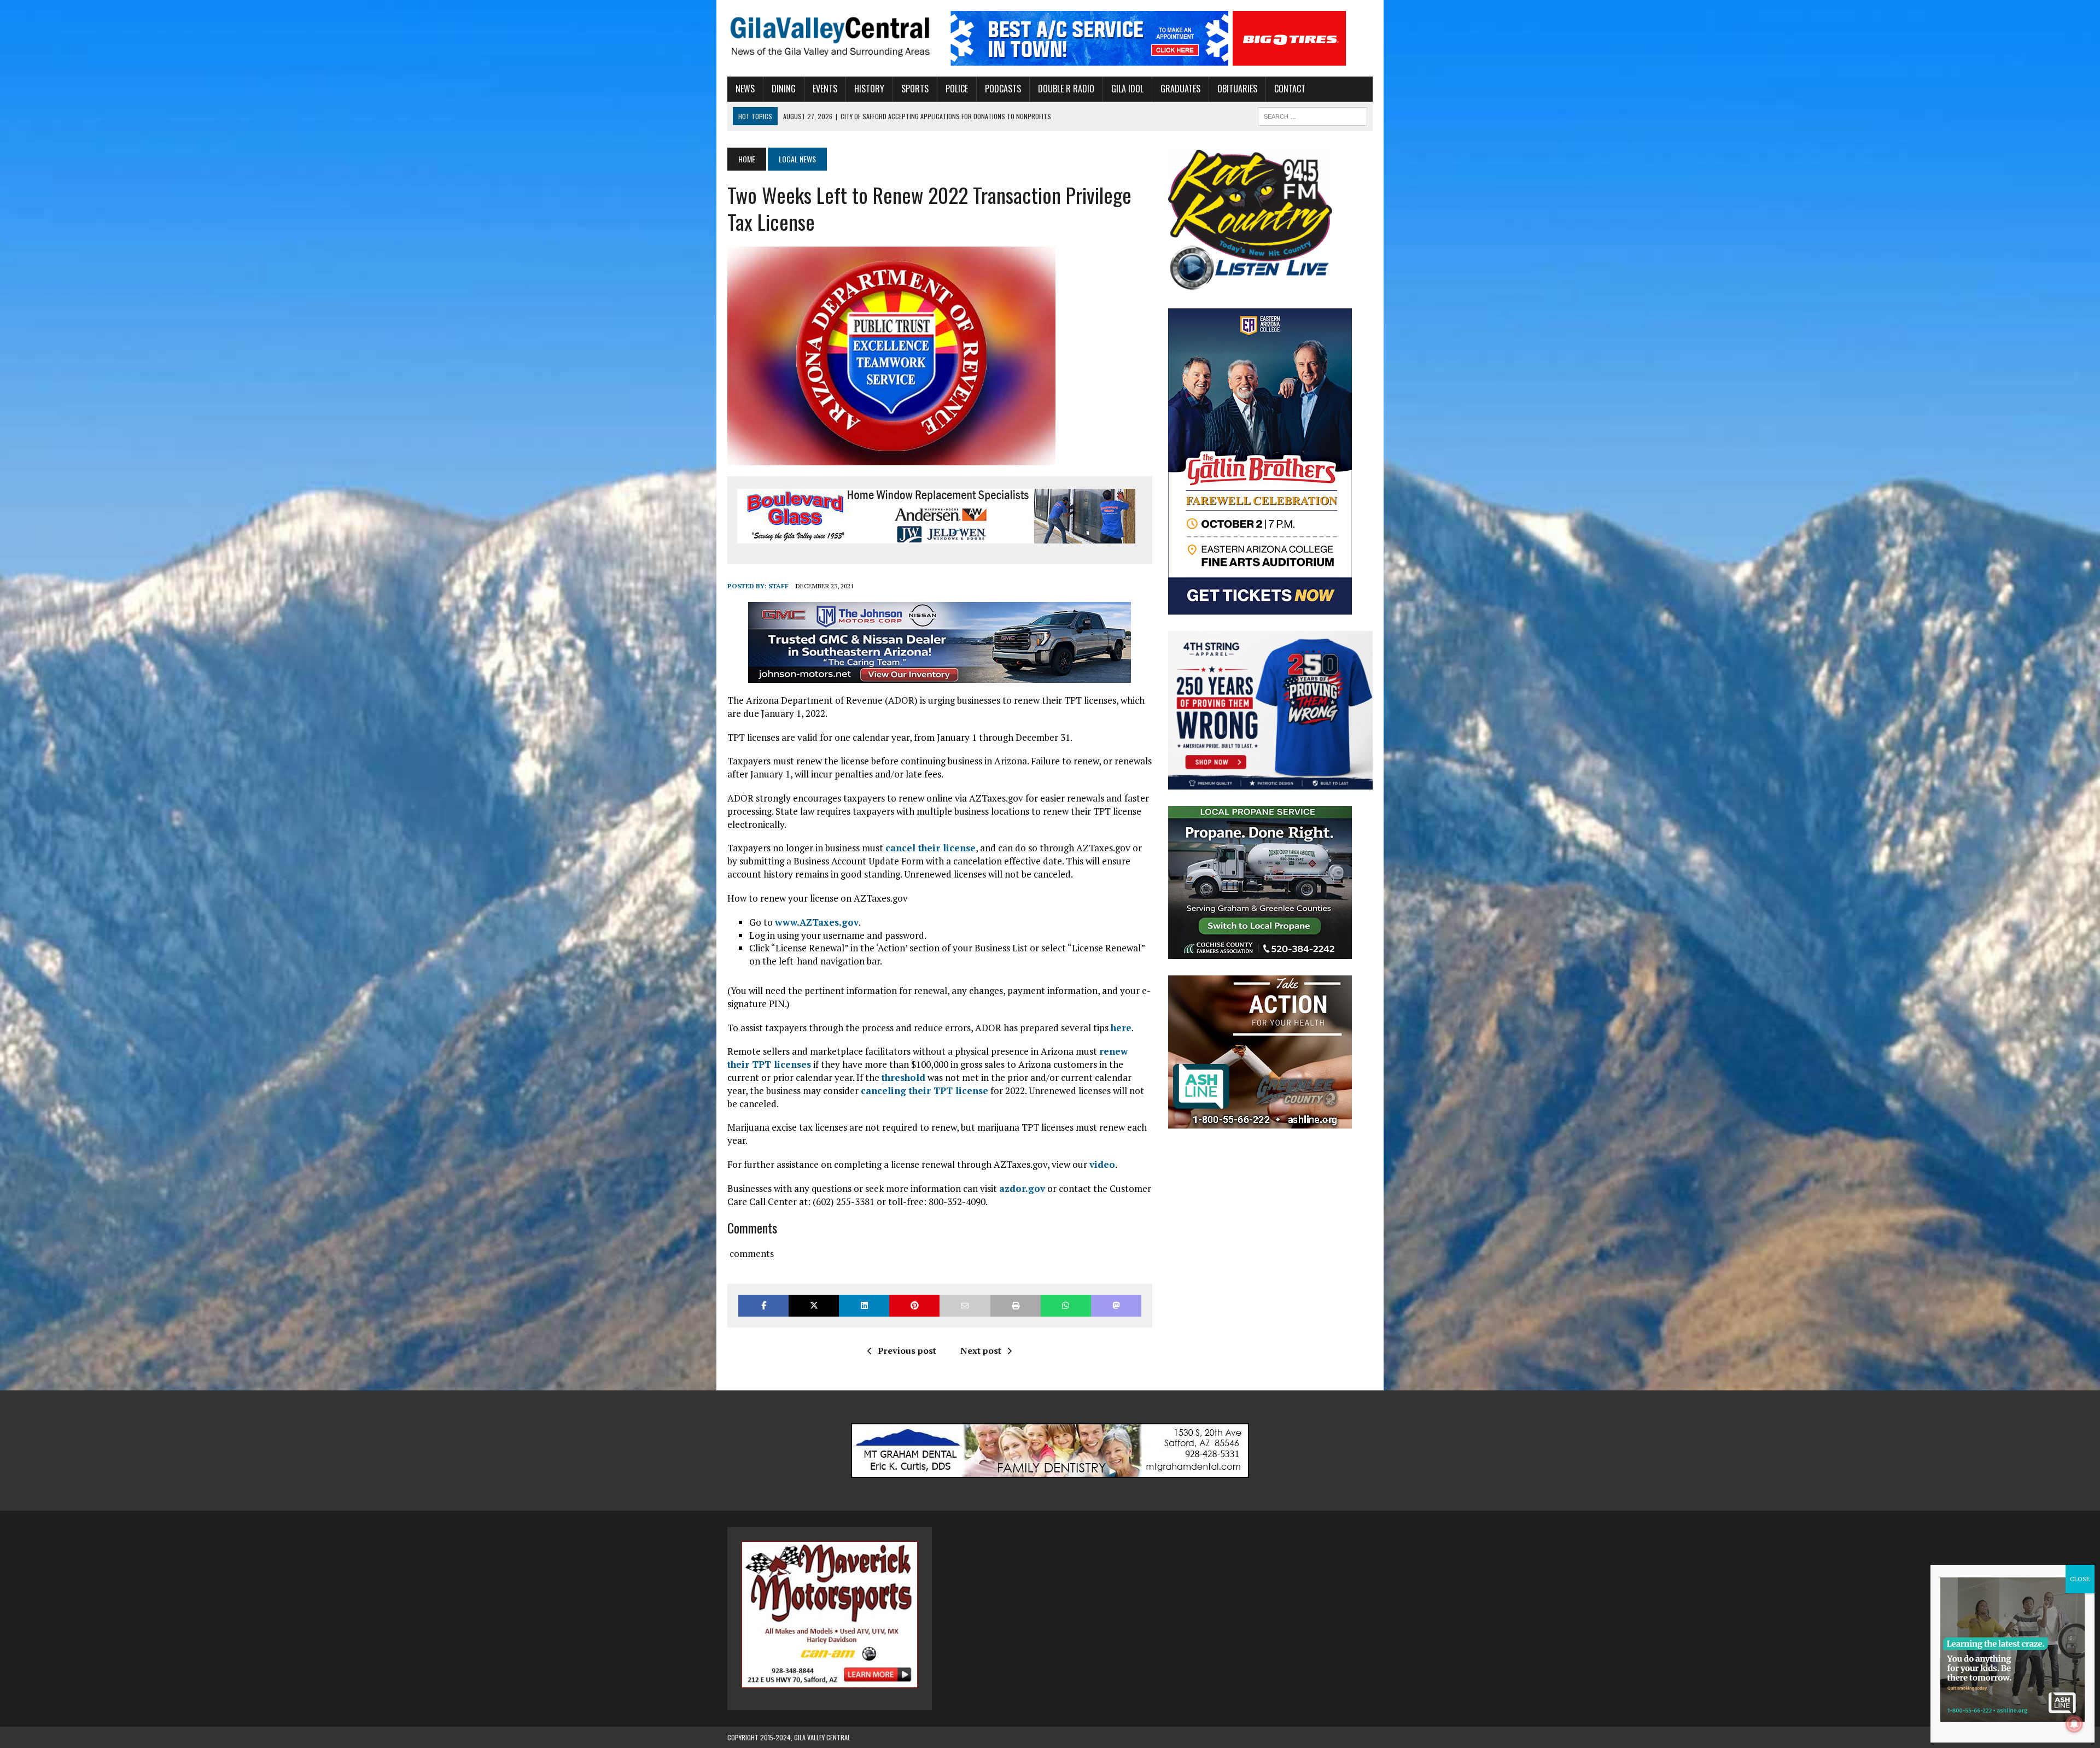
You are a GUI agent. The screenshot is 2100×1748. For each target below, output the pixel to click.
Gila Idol (1127, 89)
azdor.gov (1022, 1188)
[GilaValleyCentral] (830, 36)
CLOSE (2080, 1579)
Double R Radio (1066, 89)
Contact (1290, 89)
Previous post (907, 1351)
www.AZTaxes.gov (817, 922)
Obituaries (1237, 89)
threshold (903, 1077)
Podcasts (1003, 89)
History (869, 89)
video (1102, 1164)
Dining (784, 89)
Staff (778, 586)
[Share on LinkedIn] (864, 1305)
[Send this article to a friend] (965, 1305)
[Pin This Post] (914, 1305)
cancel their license (931, 848)
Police (957, 89)
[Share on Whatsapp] (1066, 1305)
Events (825, 89)
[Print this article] (1016, 1305)
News (745, 89)
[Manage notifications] (2074, 1724)
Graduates (1180, 89)
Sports (915, 89)
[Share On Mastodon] (1116, 1305)
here (1121, 1028)
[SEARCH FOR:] (1312, 115)
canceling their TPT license (924, 1091)
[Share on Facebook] (763, 1305)
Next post (981, 1351)
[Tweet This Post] (814, 1305)
